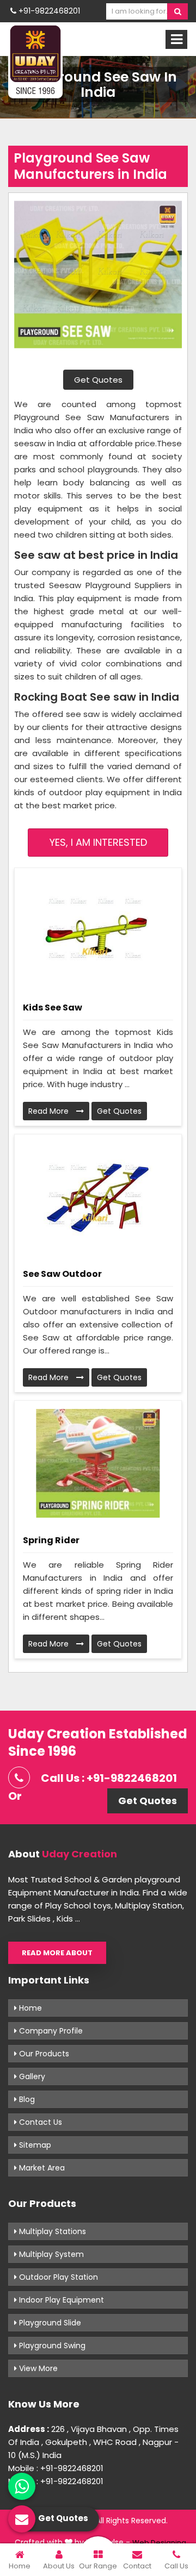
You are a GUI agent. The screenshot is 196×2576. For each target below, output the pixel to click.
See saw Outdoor (62, 1274)
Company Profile (50, 2031)
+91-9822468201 (48, 11)
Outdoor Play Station (57, 2277)
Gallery (31, 2076)
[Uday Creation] (35, 61)
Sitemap (34, 2145)
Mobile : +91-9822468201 (56, 2468)
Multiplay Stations (51, 2231)
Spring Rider (51, 1540)
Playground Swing (51, 2346)
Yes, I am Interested (98, 842)
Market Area (41, 2168)
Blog (26, 2099)
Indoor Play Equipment (60, 2300)
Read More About (57, 1953)
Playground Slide (49, 2323)
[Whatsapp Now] (22, 2486)
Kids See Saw (53, 1008)
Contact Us (39, 2122)
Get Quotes (98, 380)
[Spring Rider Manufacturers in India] (98, 1463)
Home (29, 2008)
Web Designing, (160, 2543)
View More (37, 2368)
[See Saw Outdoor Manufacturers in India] (98, 1197)
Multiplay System (50, 2254)
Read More (50, 1111)
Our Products (43, 2054)
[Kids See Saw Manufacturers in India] (98, 931)
